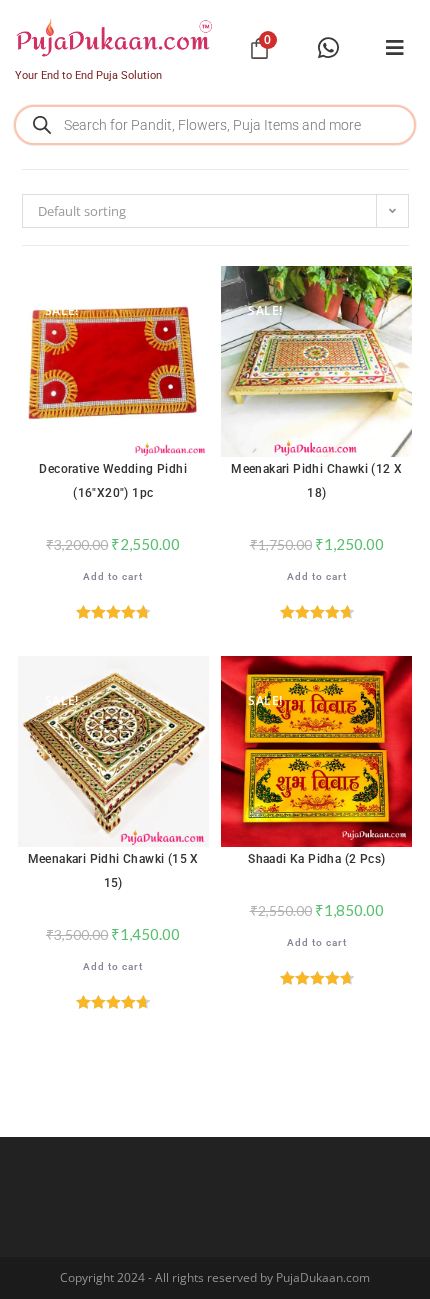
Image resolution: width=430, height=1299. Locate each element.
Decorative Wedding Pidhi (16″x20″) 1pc (113, 481)
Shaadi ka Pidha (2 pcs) (316, 859)
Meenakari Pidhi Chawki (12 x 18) (316, 481)
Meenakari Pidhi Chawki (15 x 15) (113, 871)
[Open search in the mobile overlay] (215, 125)
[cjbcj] (395, 48)
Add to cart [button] (113, 576)
